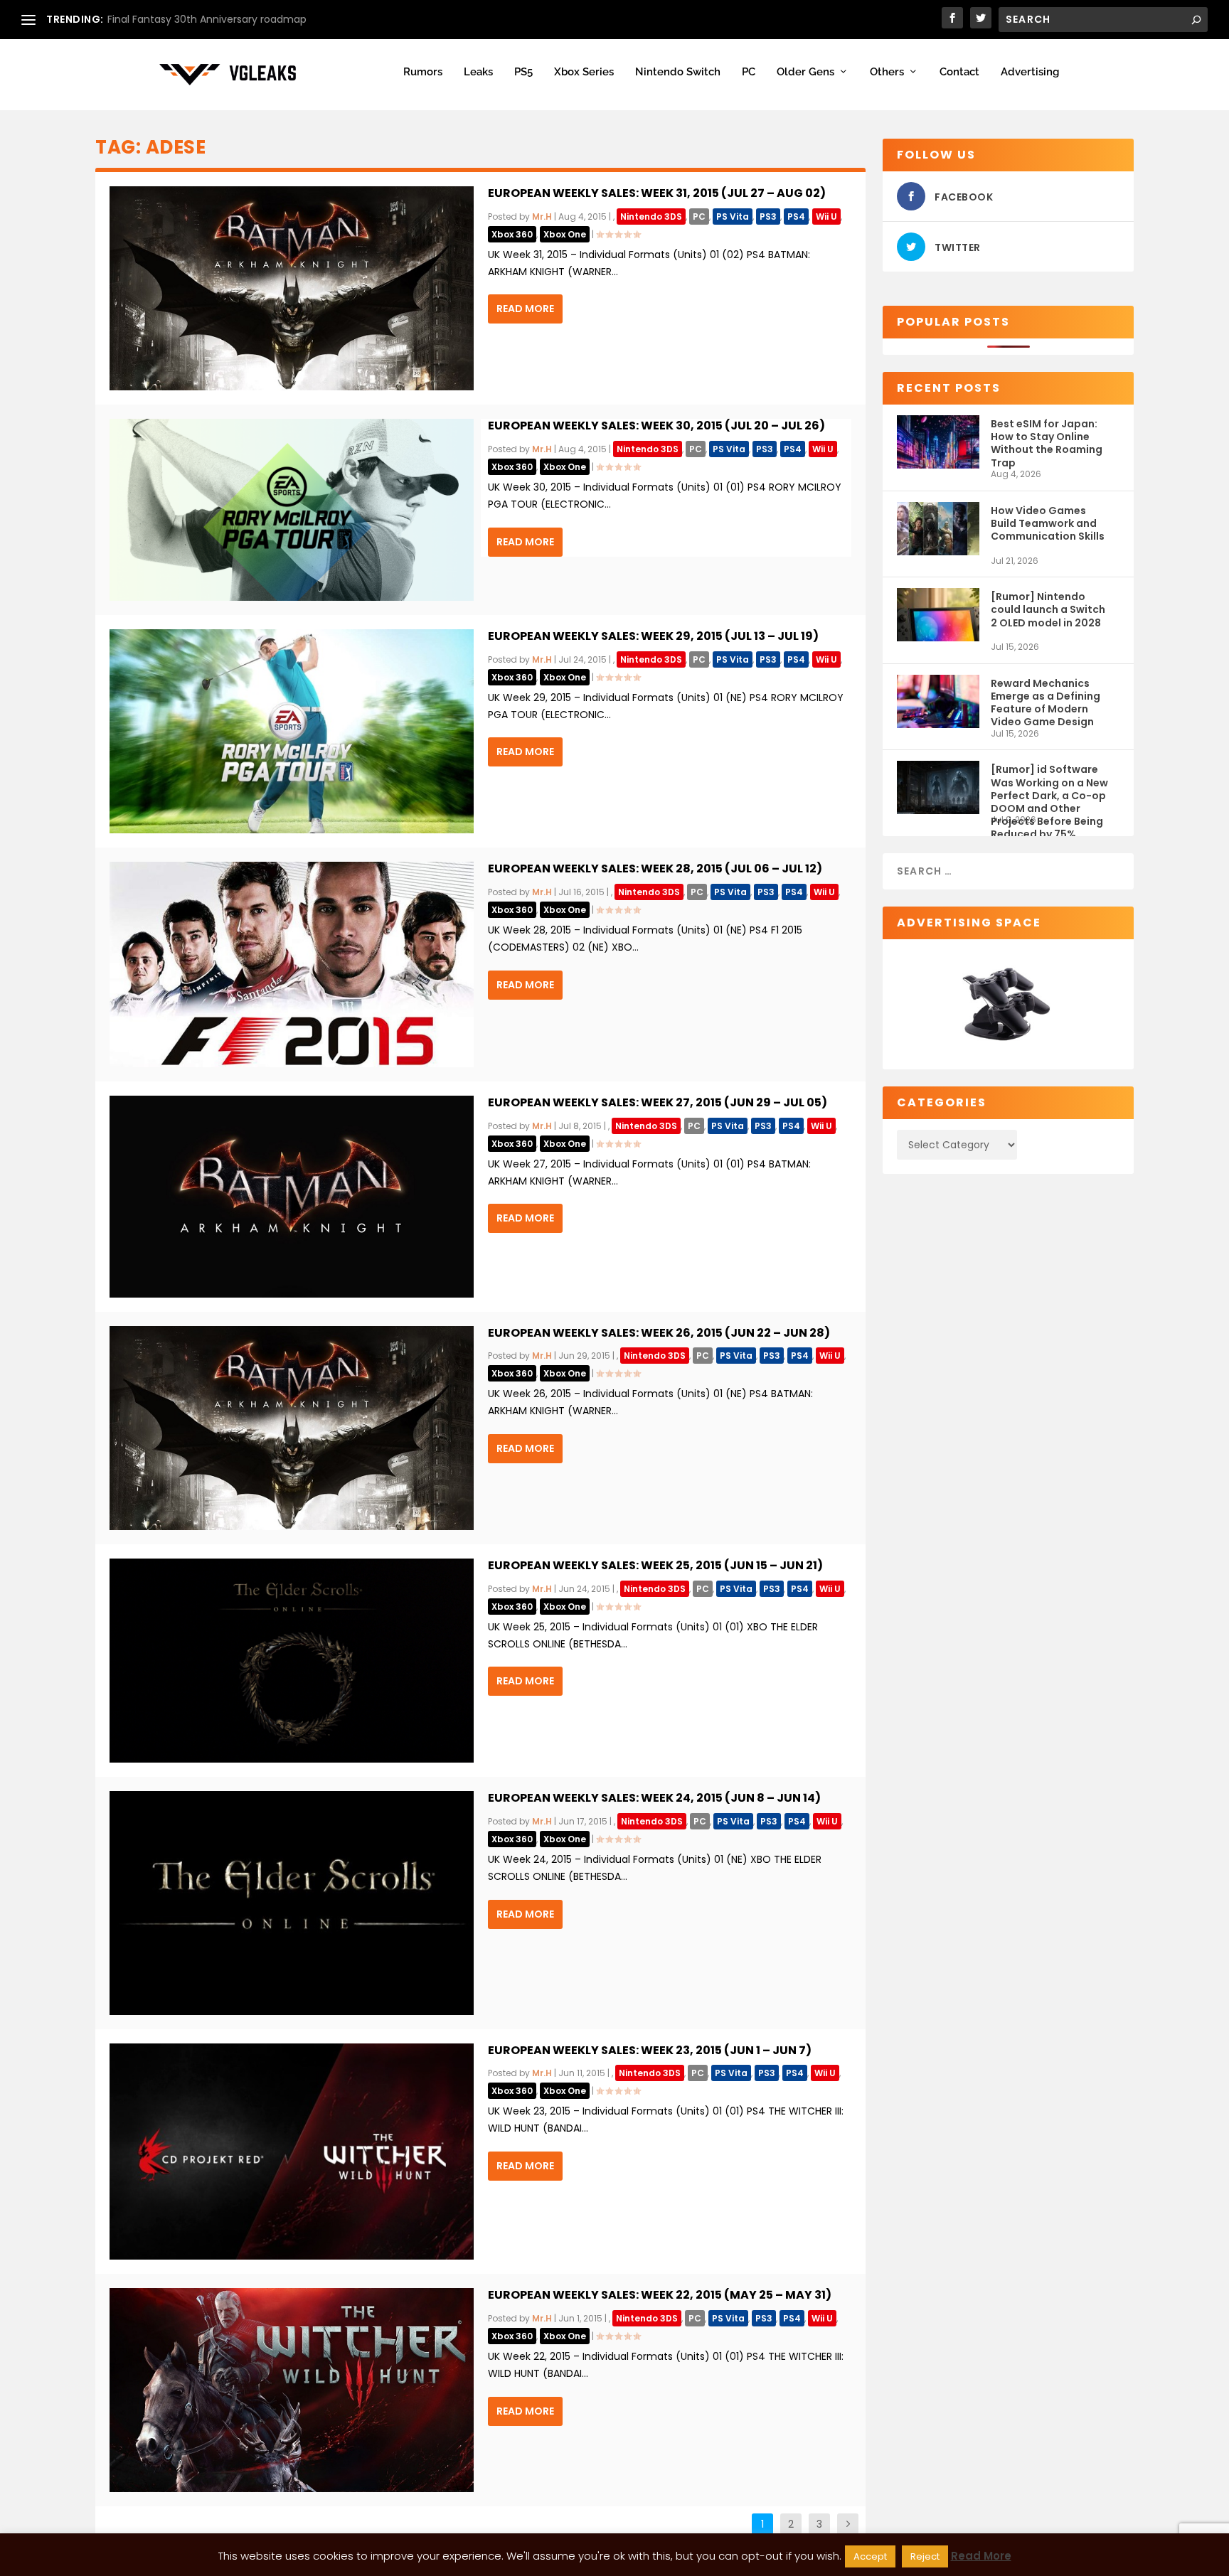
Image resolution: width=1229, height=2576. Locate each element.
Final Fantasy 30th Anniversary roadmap (207, 19)
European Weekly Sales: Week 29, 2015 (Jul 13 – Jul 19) (653, 636)
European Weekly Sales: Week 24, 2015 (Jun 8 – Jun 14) (654, 1798)
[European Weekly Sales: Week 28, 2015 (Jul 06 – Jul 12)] (292, 964)
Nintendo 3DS (651, 217)
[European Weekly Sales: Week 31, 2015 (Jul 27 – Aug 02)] (292, 288)
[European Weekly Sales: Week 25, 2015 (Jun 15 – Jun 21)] (292, 1661)
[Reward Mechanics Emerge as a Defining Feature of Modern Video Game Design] (938, 701)
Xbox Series (584, 72)
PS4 (796, 217)
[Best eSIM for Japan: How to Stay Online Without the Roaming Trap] (938, 442)
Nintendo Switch (678, 72)
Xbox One (565, 234)
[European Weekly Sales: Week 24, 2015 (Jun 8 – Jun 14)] (292, 1903)
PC (749, 72)
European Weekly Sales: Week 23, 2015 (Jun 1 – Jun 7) (650, 2050)
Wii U (826, 217)
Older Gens (805, 72)
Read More (525, 309)
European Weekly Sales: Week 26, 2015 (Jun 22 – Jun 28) (659, 1333)
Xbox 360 (512, 234)
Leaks (478, 72)
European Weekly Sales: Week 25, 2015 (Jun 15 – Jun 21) (655, 1565)
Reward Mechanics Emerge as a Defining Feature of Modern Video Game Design (1046, 702)
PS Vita (733, 217)
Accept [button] (870, 2556)
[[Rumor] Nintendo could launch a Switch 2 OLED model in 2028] (938, 615)
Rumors (423, 72)
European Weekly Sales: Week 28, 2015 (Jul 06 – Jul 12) (655, 869)
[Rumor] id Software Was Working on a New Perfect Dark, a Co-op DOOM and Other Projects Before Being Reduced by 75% (1049, 788)
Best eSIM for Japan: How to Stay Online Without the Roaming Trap (1047, 443)
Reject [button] (925, 2556)
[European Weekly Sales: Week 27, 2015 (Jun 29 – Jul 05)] (292, 1197)
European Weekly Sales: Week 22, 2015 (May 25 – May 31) (660, 2295)
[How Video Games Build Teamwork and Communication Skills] (938, 529)
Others (887, 72)
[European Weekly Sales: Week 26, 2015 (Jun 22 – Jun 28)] (292, 1428)
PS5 (523, 72)
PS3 (768, 217)
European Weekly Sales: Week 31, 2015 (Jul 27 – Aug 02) (657, 193)
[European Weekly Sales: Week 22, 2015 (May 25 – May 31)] (292, 2390)
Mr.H (542, 217)
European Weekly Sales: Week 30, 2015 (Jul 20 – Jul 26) (656, 426)
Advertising (1030, 72)
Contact (959, 72)
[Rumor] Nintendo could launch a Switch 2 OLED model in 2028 (1048, 609)
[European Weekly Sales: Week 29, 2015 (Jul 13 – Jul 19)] (292, 731)
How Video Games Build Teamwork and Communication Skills (1048, 523)
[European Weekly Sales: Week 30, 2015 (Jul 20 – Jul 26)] (292, 510)
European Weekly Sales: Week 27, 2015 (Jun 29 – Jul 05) (658, 1102)
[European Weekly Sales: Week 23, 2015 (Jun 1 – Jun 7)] (292, 2152)
